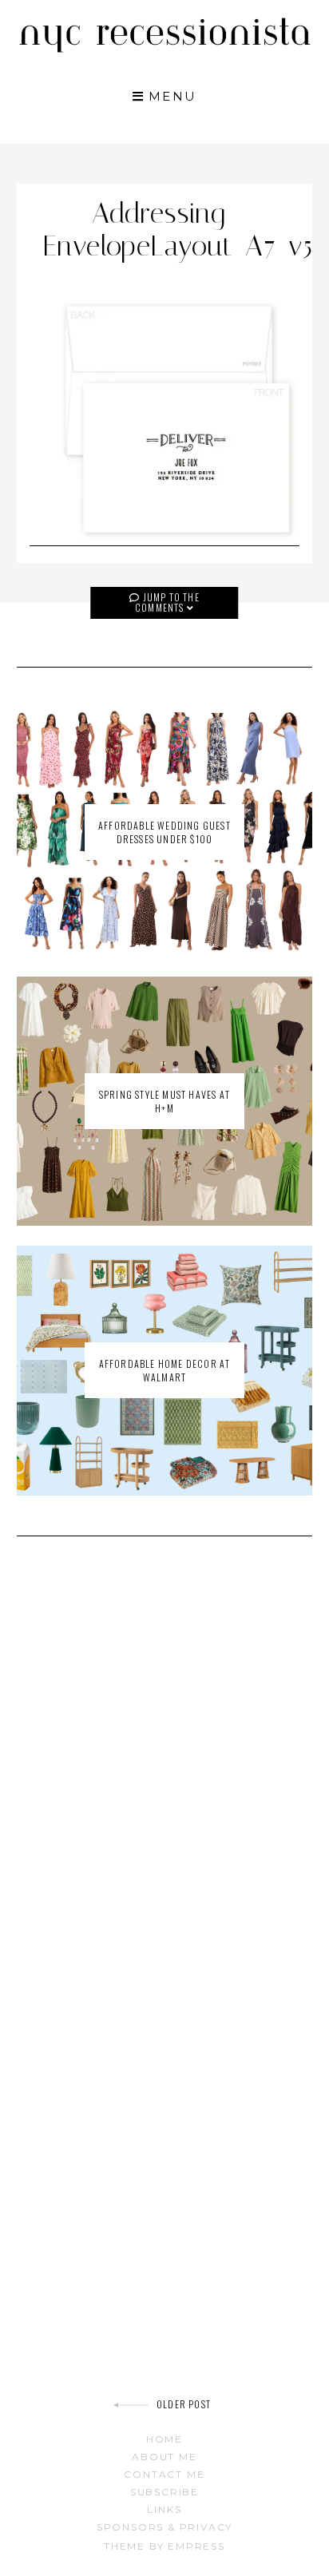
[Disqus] (165, 1776)
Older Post (184, 2404)
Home (164, 2439)
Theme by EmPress (164, 2546)
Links (164, 2509)
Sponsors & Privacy (164, 2527)
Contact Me (164, 2474)
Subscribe (164, 2492)
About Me (164, 2457)
